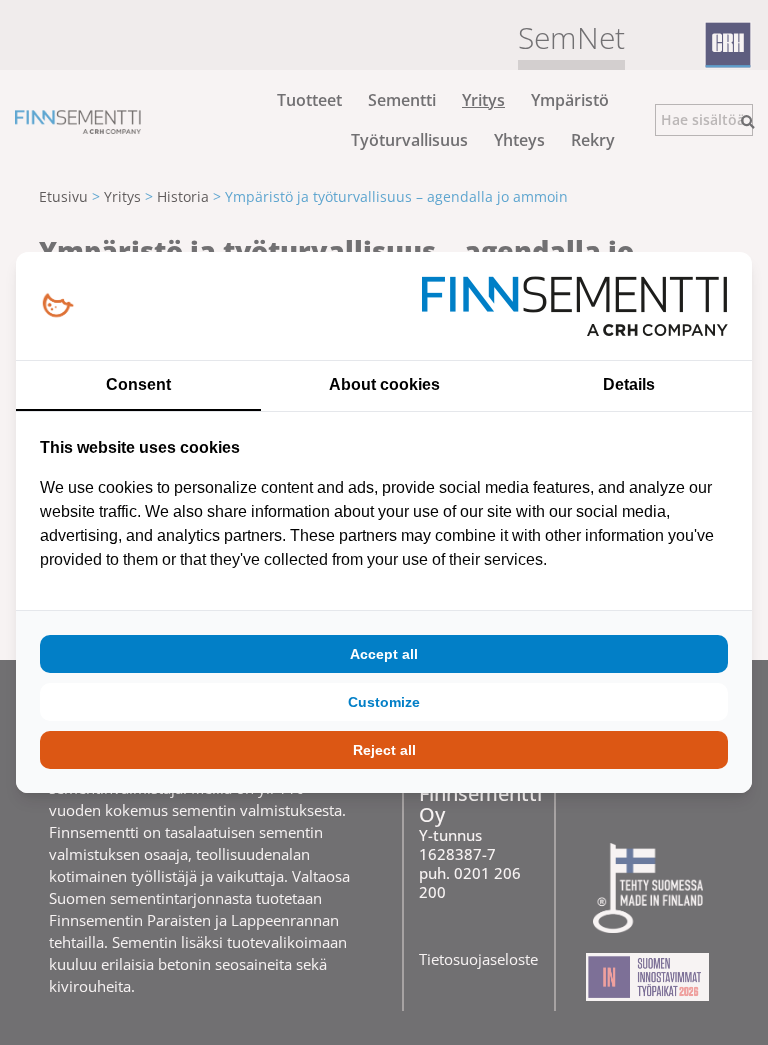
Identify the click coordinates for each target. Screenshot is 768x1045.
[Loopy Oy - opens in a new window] (57, 306)
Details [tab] (629, 384)
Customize (384, 702)
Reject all (384, 750)
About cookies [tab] (384, 384)
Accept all (384, 654)
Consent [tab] (138, 384)
